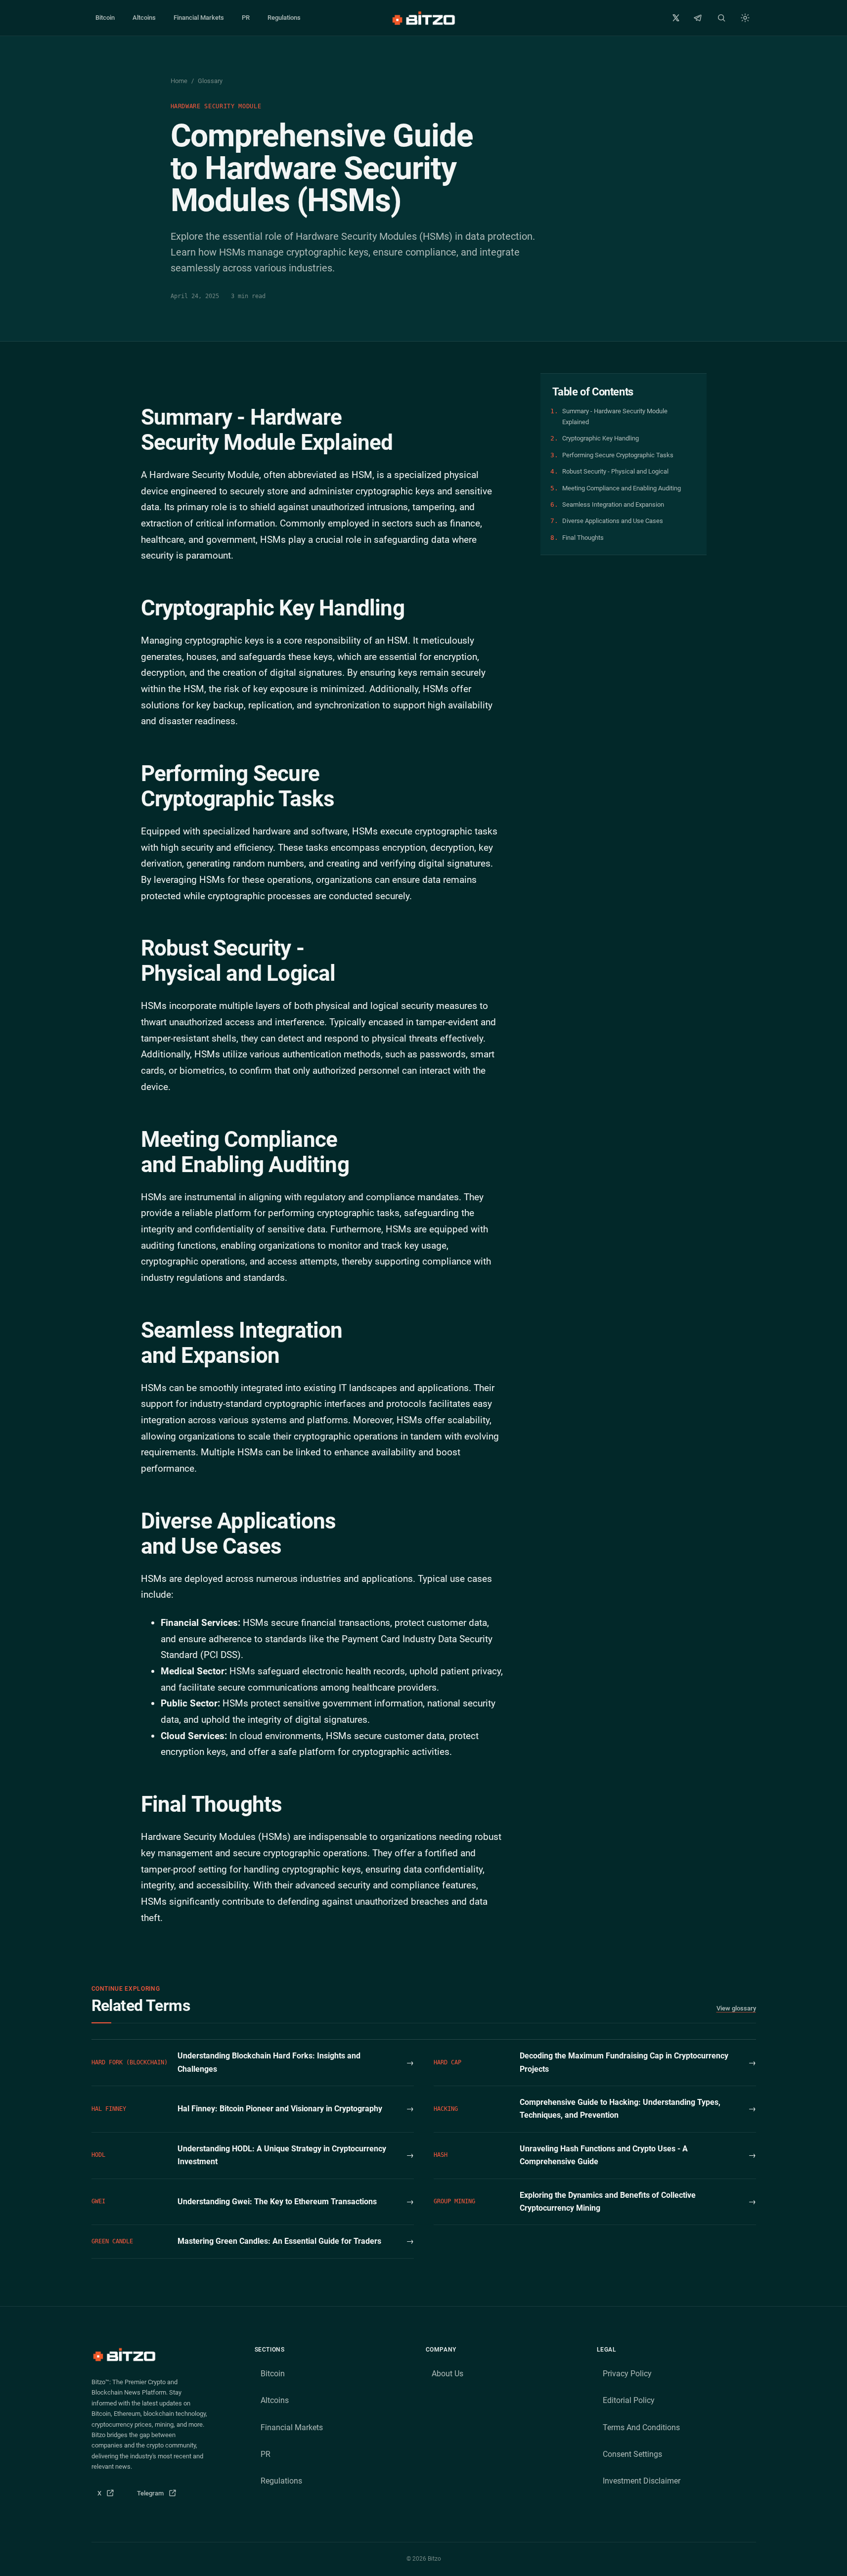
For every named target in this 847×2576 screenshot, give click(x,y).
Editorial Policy (629, 2400)
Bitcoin (105, 18)
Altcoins (144, 18)
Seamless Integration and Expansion (613, 504)
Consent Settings (632, 2454)
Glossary (210, 81)
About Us (447, 2374)
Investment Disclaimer (642, 2481)
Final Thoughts (583, 538)
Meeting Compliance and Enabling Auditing (622, 488)
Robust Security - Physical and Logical (615, 471)
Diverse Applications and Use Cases (613, 521)
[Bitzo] (423, 18)
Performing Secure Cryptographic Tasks (618, 455)
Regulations (284, 18)
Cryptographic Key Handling (601, 438)
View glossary (736, 2008)
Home (179, 81)
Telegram (160, 2496)
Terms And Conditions (641, 2427)
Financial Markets (199, 18)
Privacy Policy (627, 2374)
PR (246, 18)
